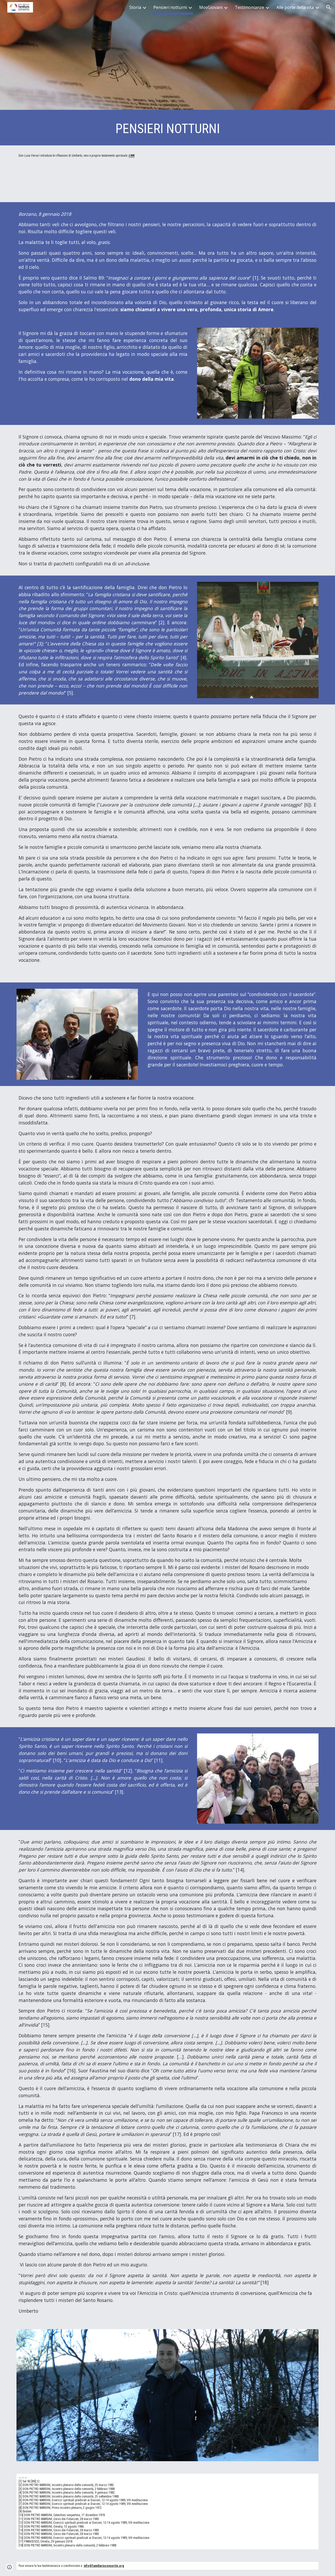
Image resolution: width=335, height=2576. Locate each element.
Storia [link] (135, 7)
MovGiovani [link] (211, 7)
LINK (132, 156)
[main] (167, 129)
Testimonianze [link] (249, 7)
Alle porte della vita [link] (295, 7)
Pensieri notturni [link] (170, 7)
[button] (329, 7)
